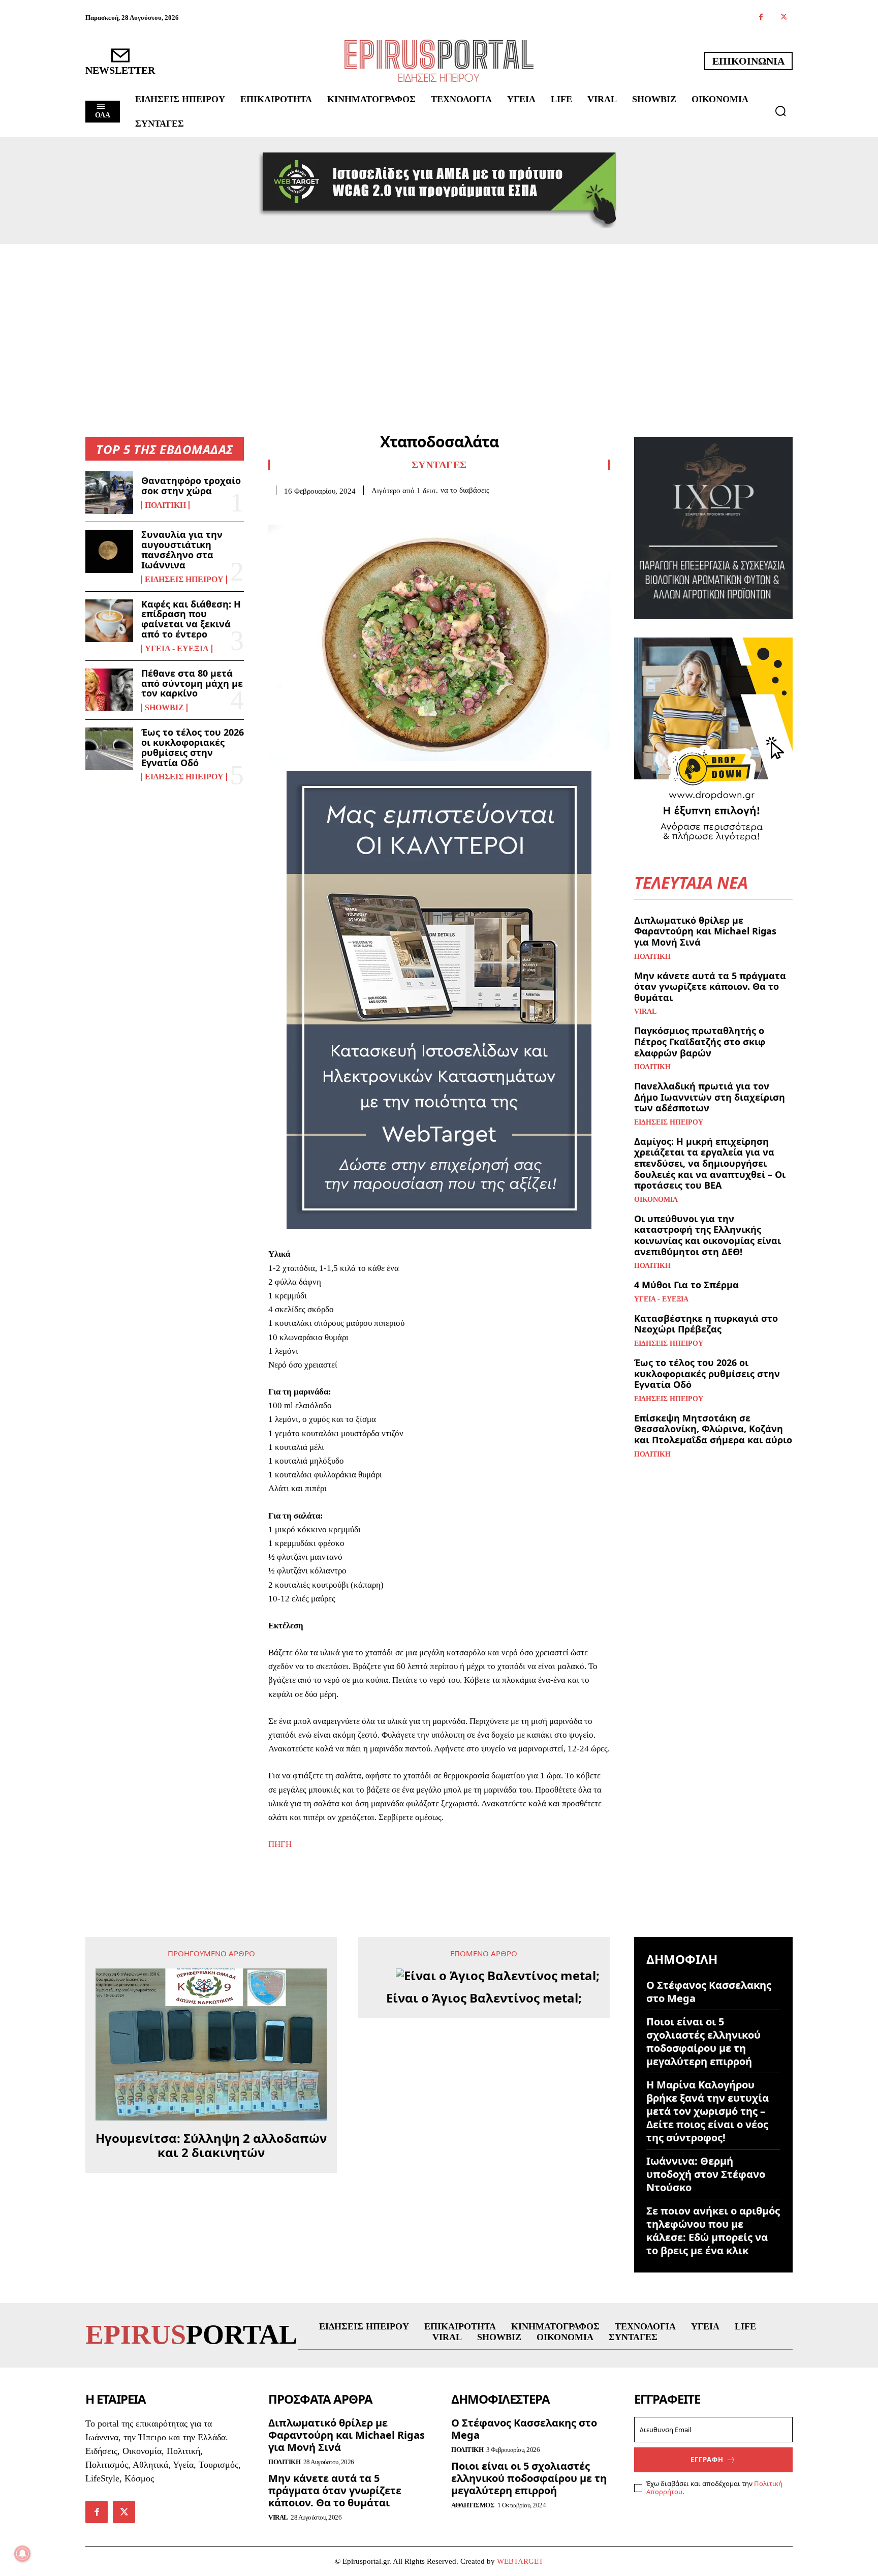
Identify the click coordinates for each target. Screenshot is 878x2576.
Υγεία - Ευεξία (177, 649)
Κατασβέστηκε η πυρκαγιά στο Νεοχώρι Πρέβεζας (706, 1324)
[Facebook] (761, 18)
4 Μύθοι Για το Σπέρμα (686, 1285)
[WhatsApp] (349, 511)
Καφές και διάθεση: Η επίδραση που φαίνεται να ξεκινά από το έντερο (191, 619)
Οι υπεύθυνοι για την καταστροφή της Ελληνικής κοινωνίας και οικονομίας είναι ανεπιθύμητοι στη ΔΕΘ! (708, 1235)
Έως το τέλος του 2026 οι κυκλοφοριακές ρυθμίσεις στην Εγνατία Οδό (193, 747)
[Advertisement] (439, 320)
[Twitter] (784, 18)
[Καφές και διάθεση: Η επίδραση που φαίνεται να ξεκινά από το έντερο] (109, 621)
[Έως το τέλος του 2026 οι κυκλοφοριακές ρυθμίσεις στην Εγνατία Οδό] (109, 749)
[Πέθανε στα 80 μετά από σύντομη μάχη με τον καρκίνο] (109, 690)
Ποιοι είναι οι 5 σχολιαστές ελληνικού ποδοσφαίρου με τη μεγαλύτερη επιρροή (703, 2041)
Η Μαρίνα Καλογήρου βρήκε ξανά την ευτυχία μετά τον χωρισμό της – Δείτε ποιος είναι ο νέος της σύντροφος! (708, 2111)
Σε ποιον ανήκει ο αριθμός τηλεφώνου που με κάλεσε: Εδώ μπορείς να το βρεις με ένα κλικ (713, 2231)
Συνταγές (439, 465)
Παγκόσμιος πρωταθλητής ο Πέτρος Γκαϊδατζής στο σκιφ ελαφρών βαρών (700, 1041)
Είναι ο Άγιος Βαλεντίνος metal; (484, 1998)
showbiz (164, 708)
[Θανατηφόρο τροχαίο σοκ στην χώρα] (109, 493)
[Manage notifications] (22, 2554)
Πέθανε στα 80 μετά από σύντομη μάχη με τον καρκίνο (192, 683)
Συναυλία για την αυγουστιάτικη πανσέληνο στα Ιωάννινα (182, 549)
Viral (645, 1012)
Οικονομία (656, 1200)
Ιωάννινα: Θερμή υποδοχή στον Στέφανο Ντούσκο (706, 2174)
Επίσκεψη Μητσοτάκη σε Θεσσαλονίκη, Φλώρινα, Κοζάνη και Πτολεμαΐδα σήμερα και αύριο (713, 1429)
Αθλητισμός (473, 2505)
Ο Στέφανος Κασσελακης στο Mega (709, 1992)
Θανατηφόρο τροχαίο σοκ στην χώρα (191, 486)
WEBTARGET (520, 2561)
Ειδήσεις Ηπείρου (184, 580)
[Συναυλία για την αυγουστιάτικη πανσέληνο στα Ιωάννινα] (109, 551)
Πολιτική (165, 505)
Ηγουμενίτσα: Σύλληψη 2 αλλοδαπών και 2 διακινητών (211, 2146)
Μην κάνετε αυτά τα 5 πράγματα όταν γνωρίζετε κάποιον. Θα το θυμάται (710, 987)
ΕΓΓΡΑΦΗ (707, 2460)
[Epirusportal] (439, 61)
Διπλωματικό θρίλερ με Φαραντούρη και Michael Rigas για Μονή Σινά (705, 931)
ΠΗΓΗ (280, 1844)
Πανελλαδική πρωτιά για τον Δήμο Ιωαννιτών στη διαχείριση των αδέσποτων (710, 1097)
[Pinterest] (325, 511)
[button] (780, 111)
